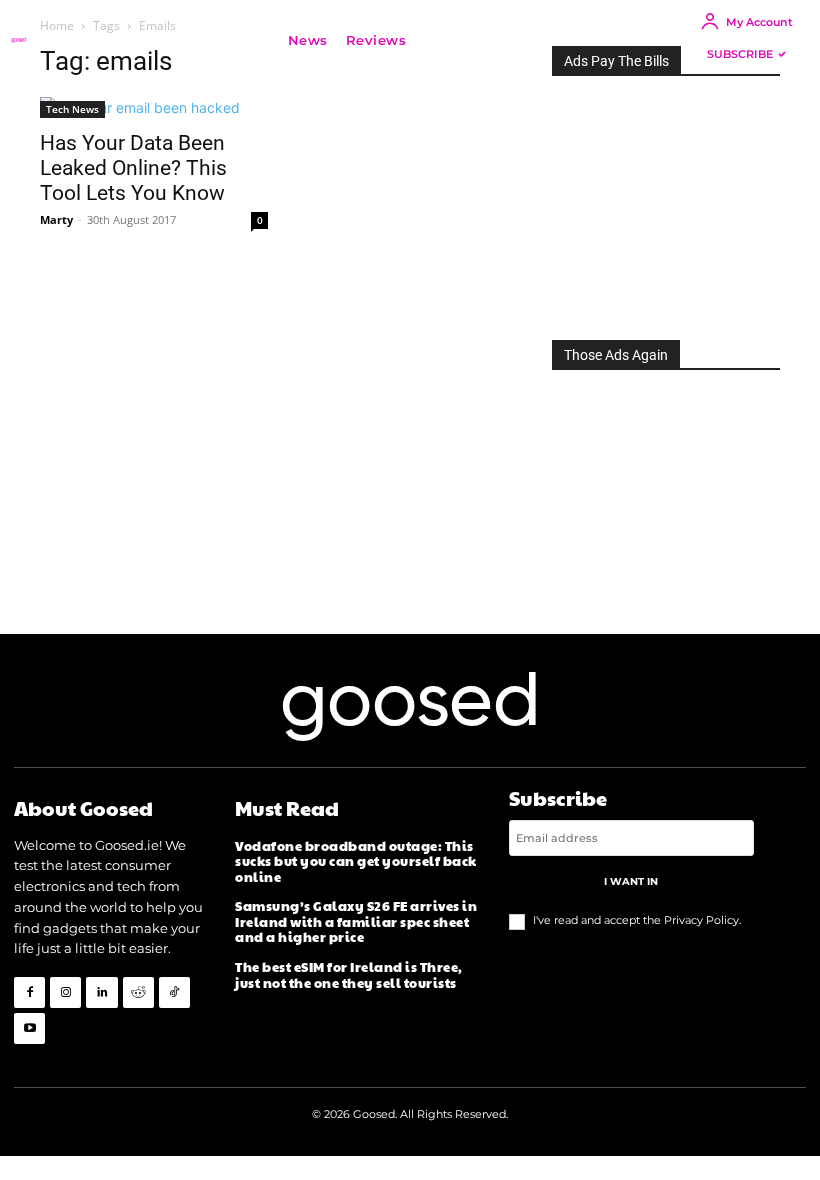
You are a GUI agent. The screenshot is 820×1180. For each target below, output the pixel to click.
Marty (56, 219)
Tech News (72, 109)
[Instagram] (65, 992)
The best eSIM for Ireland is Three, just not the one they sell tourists (349, 975)
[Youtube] (29, 1028)
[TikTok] (174, 992)
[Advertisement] (666, 202)
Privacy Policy (701, 920)
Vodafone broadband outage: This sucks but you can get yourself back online (356, 861)
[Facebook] (29, 992)
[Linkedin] (101, 992)
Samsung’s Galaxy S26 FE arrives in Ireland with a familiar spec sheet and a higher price (356, 921)
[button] (445, 40)
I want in (631, 881)
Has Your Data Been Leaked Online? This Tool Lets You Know (133, 168)
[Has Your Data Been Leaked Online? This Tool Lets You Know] (154, 107)
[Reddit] (138, 992)
